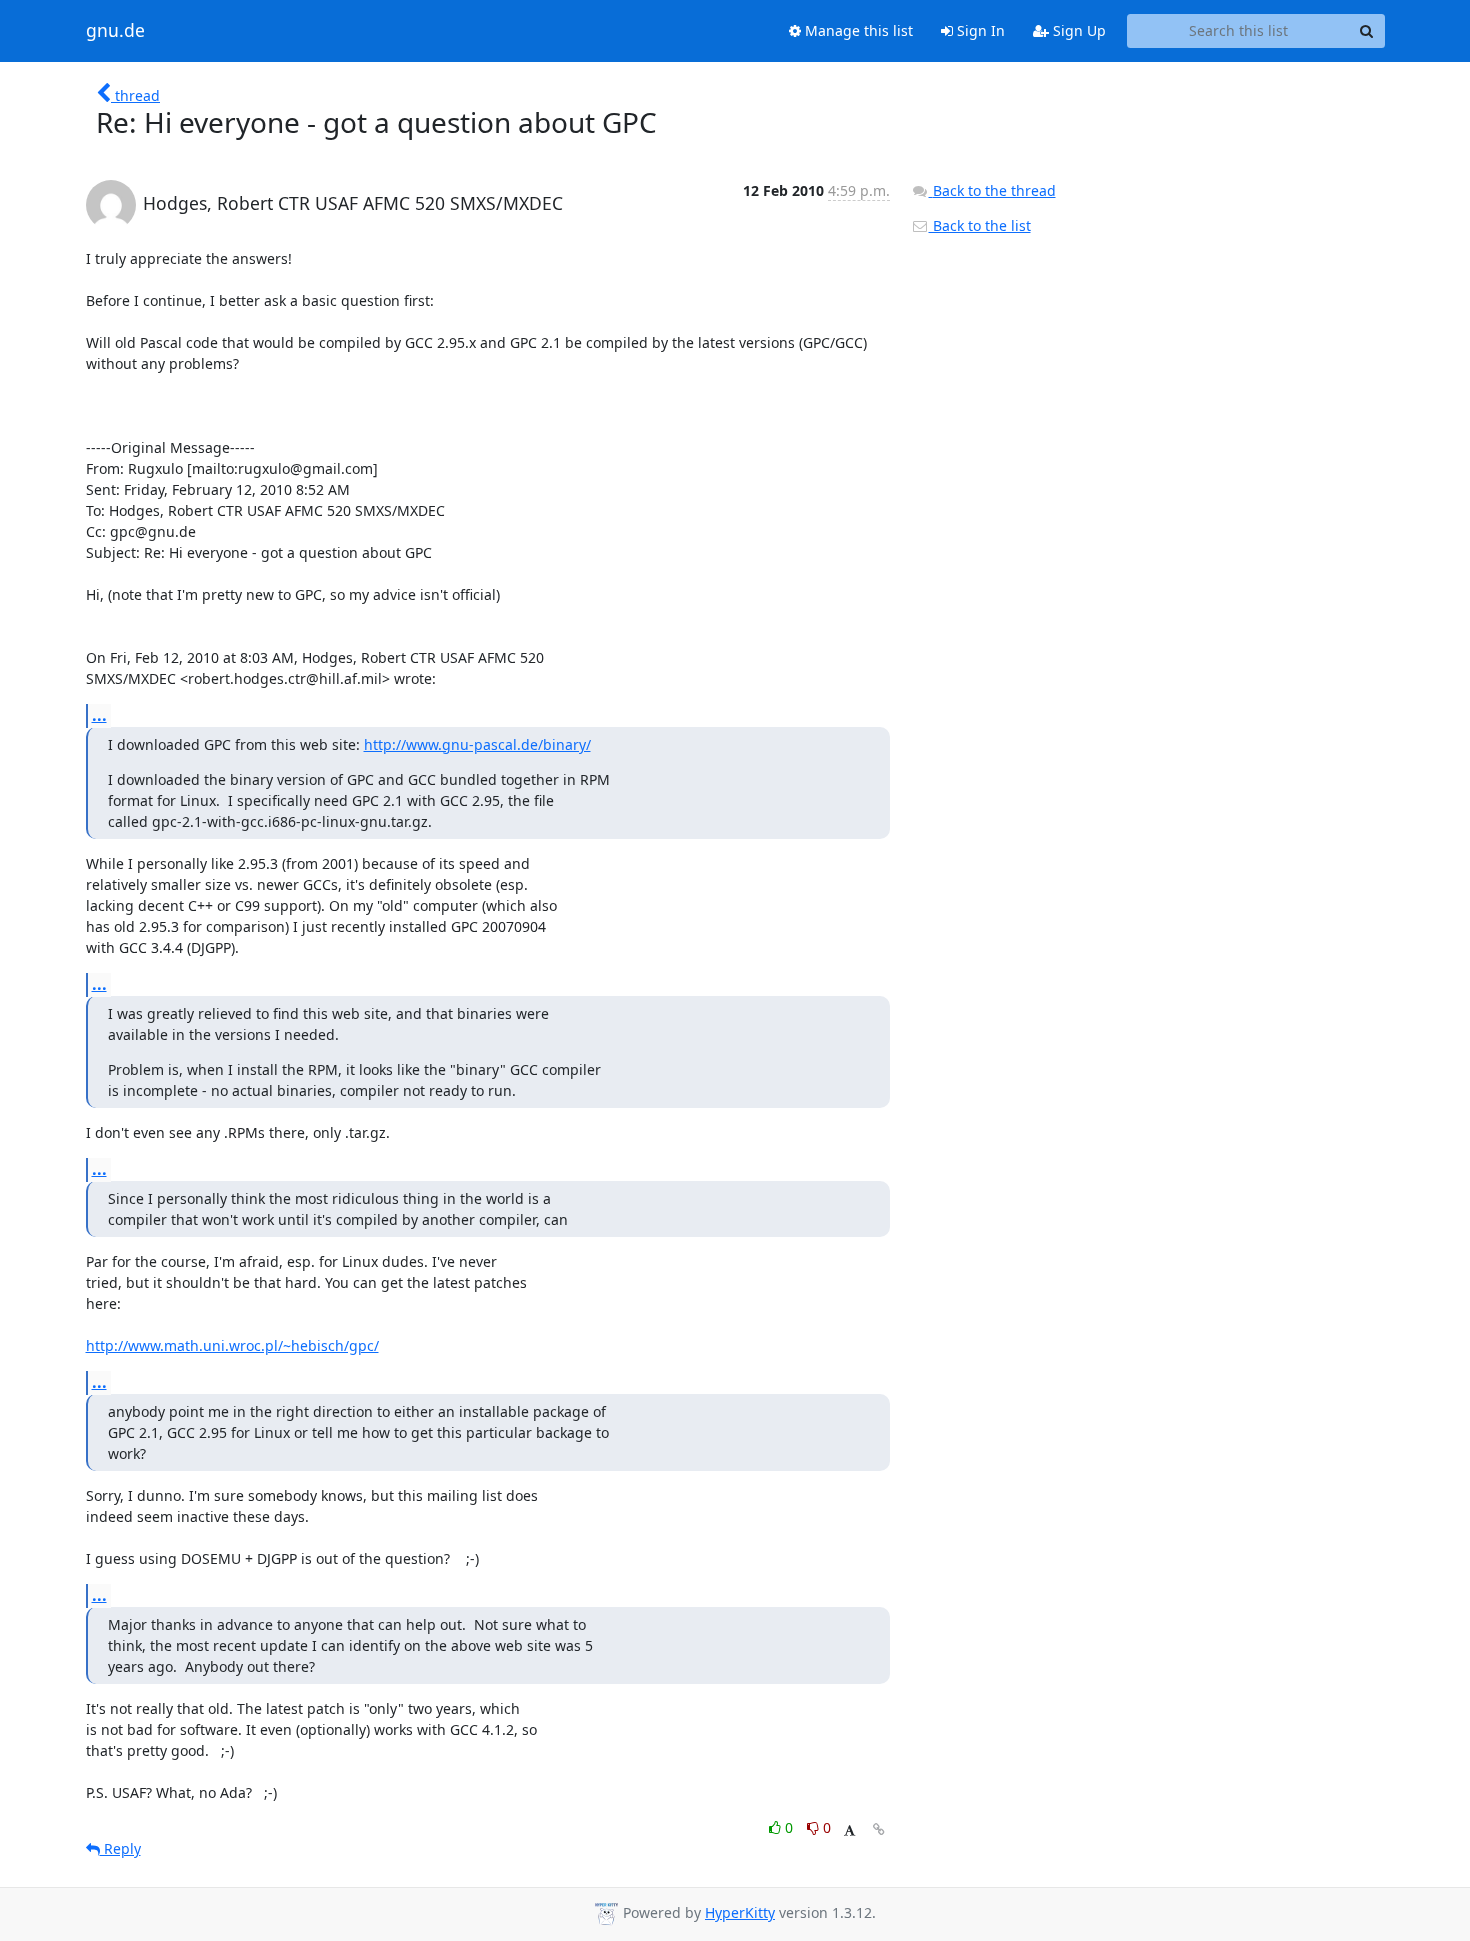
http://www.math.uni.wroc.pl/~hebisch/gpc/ (232, 1345)
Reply (120, 1848)
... (99, 715)
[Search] (1367, 31)
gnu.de (115, 31)
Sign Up (1077, 30)
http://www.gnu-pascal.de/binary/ (477, 744)
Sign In (979, 30)
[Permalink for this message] (879, 1829)
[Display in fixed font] (849, 1830)
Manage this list (857, 30)
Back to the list (980, 225)
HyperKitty (740, 1912)
